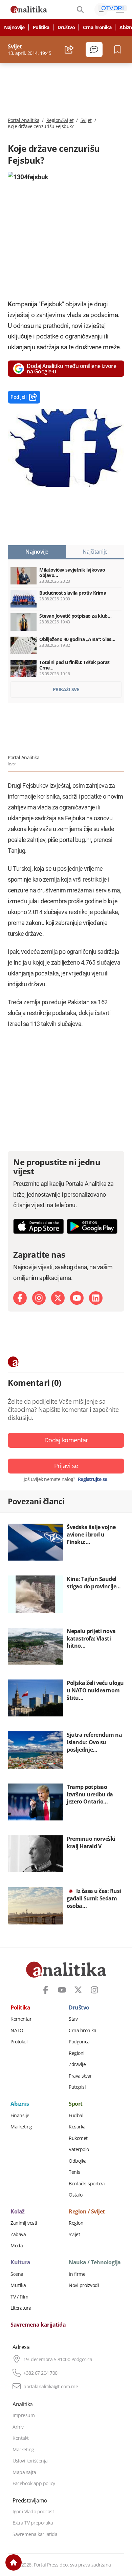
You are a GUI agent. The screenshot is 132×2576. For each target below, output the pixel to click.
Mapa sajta (24, 2472)
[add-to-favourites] (119, 49)
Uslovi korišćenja (30, 2461)
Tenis (74, 2172)
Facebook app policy (34, 2484)
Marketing (21, 2127)
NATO (17, 2031)
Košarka (77, 2127)
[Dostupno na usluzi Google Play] (92, 1226)
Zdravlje (77, 2064)
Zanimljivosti (24, 2223)
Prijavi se (66, 1466)
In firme (77, 2274)
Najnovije (14, 27)
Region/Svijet (60, 120)
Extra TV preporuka (33, 2523)
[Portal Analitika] (29, 9)
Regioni (77, 2053)
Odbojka (78, 2161)
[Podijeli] (69, 49)
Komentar (21, 2019)
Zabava (18, 2234)
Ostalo (75, 2195)
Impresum (24, 2415)
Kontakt (21, 2438)
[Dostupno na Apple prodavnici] (39, 1226)
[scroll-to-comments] (94, 49)
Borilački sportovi (87, 2184)
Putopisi (77, 2087)
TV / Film (19, 2297)
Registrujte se (93, 1479)
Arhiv (18, 2427)
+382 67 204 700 (40, 2373)
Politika (41, 27)
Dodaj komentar (66, 1440)
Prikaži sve (66, 689)
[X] (58, 1298)
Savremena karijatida (38, 2325)
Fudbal (76, 2116)
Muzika (18, 2285)
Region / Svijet (87, 2212)
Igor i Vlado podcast (33, 2512)
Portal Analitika (24, 120)
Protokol (19, 2042)
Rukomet (78, 2138)
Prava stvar (80, 2076)
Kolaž (18, 2212)
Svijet (86, 120)
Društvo (66, 27)
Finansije (20, 2116)
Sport (76, 2104)
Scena (17, 2274)
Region (76, 2223)
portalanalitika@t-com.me (51, 2387)
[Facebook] (20, 1298)
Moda (17, 2246)
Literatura (21, 2308)
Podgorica (79, 2042)
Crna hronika (97, 27)
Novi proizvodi (84, 2285)
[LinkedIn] (96, 1298)
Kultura (20, 2263)
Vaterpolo (79, 2149)
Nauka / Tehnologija (95, 2263)
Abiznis (20, 2104)
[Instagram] (39, 1298)
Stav (73, 2019)
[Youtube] (77, 1298)
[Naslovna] (14, 2562)
